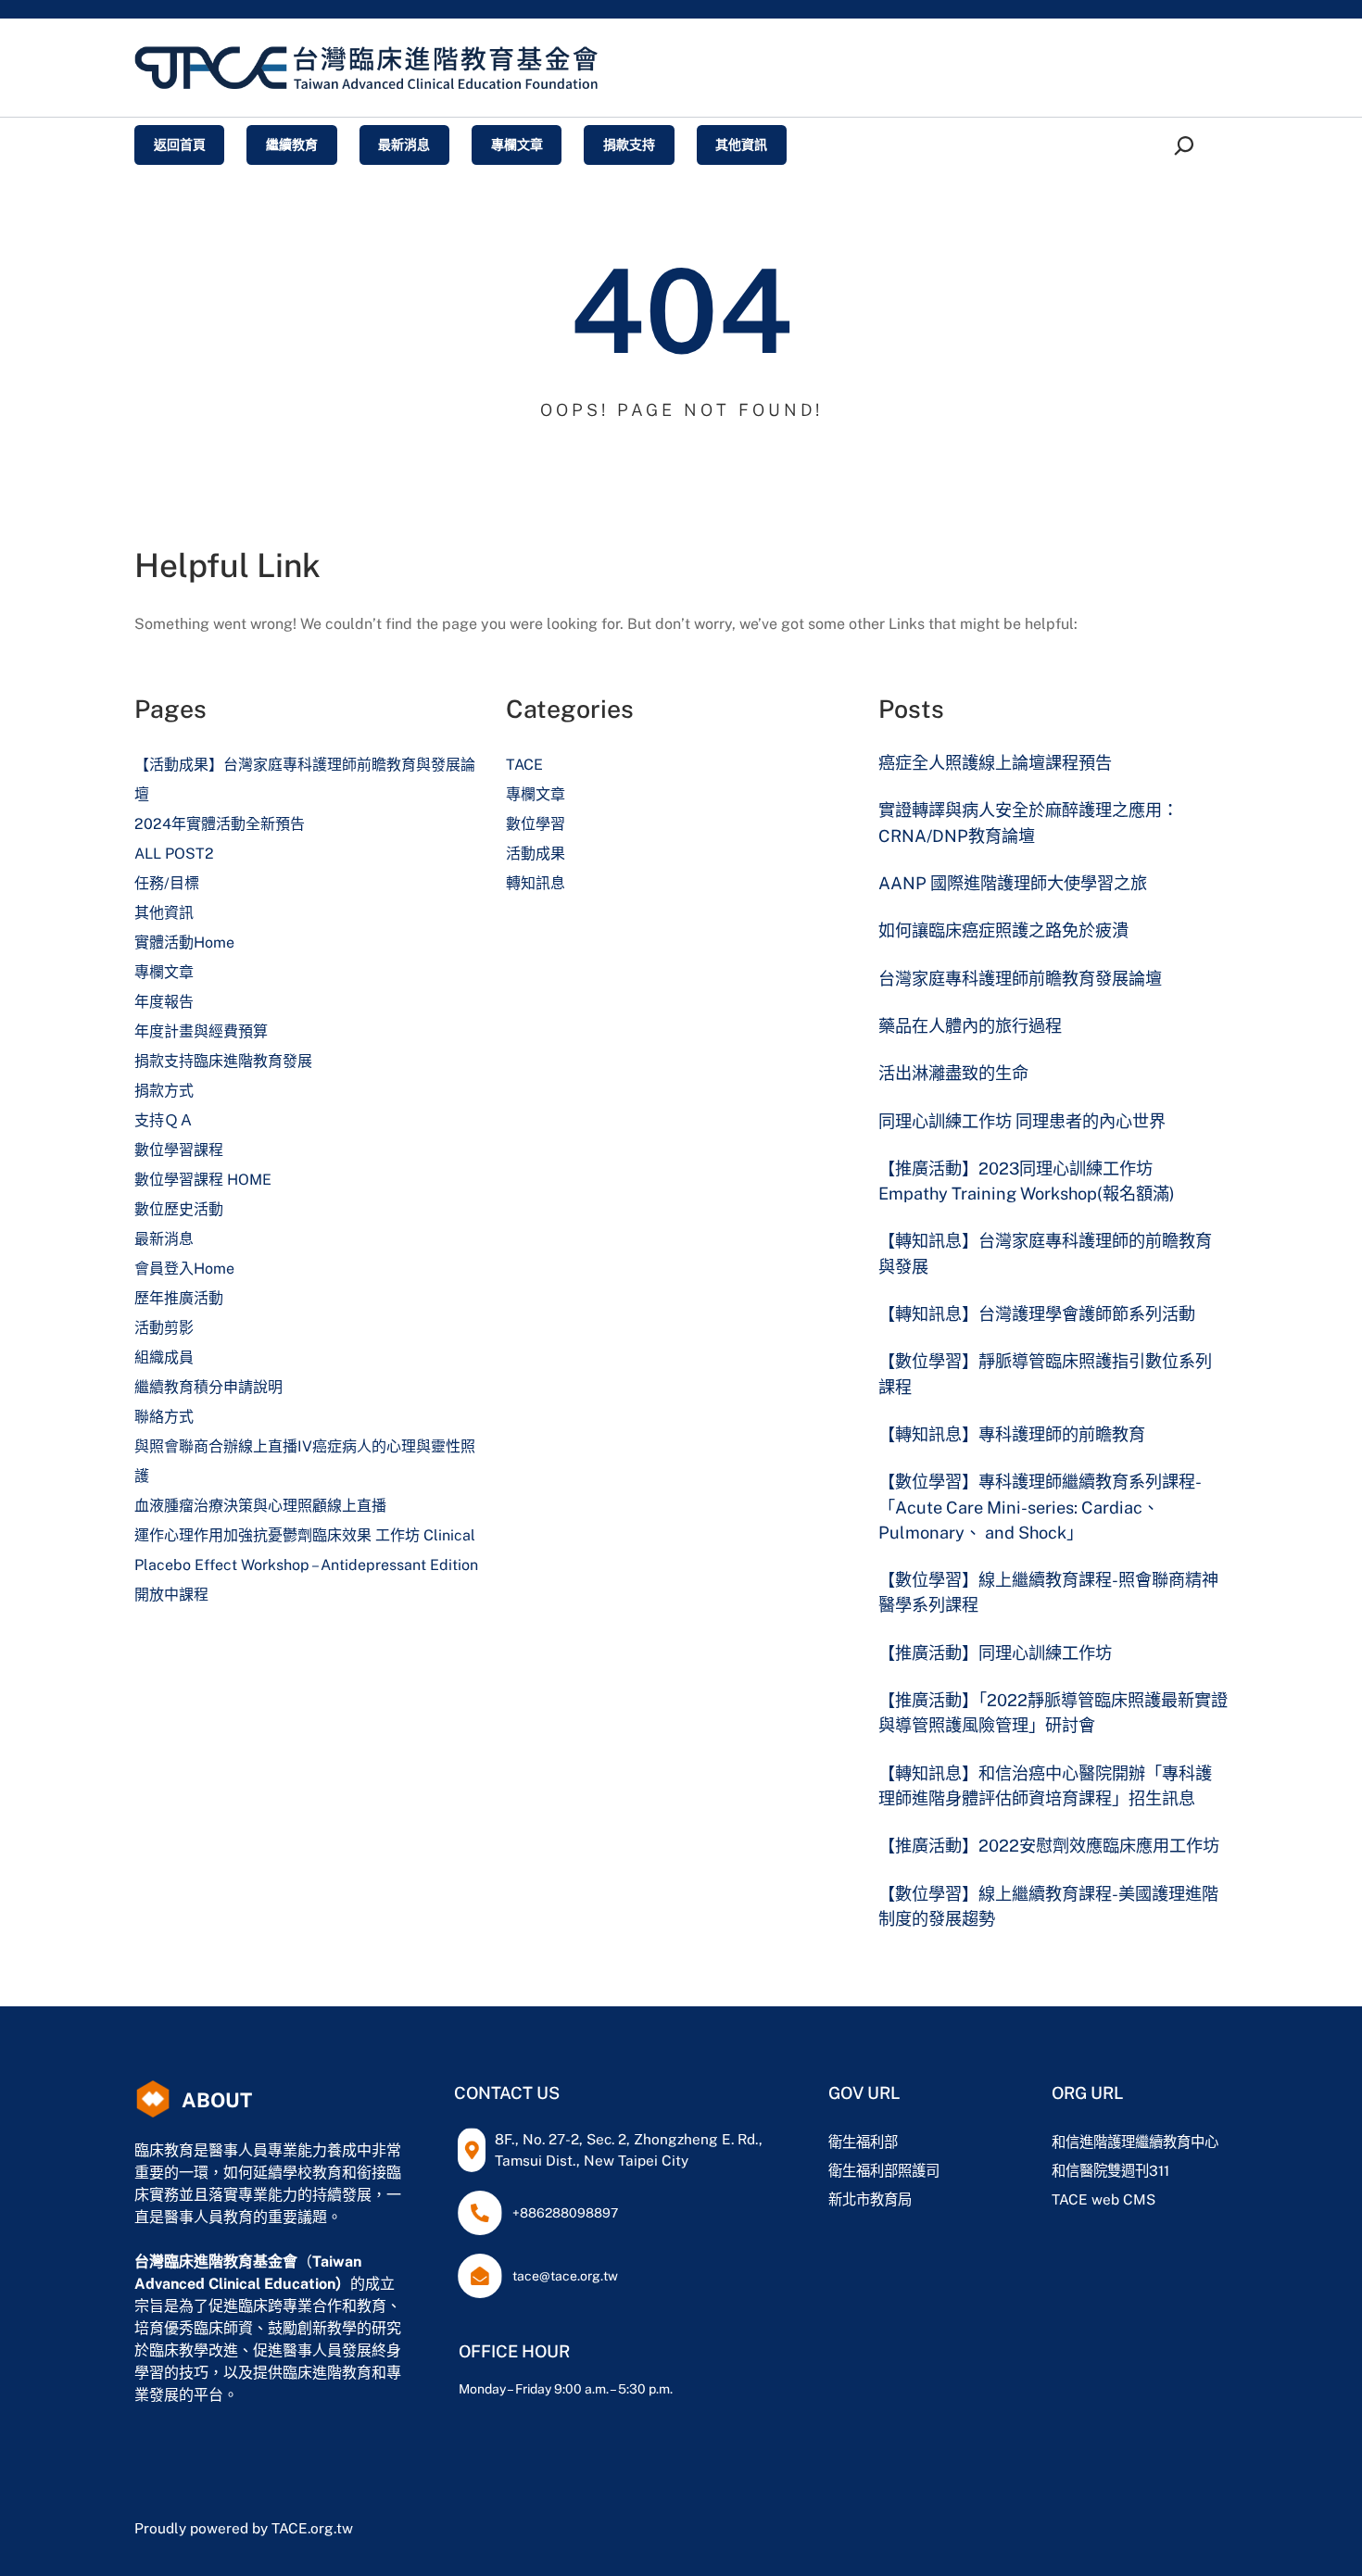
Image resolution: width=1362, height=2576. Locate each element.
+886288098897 (565, 2213)
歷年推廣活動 (179, 1298)
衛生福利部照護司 (884, 2170)
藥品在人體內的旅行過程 (970, 1026)
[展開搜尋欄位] (1187, 145)
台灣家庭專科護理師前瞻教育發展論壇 (1020, 979)
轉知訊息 (536, 883)
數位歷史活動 (179, 1209)
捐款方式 (164, 1091)
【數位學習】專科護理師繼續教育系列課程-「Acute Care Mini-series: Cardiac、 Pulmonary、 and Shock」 (1040, 1507)
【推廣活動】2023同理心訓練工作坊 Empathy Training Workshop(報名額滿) (1027, 1181)
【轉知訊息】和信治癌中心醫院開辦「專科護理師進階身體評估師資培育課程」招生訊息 (1045, 1786)
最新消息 (164, 1239)
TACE (524, 765)
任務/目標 (167, 883)
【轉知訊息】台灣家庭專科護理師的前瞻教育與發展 (1045, 1253)
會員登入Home (184, 1269)
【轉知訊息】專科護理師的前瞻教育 (1012, 1434)
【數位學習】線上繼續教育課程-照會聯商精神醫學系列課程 (1048, 1592)
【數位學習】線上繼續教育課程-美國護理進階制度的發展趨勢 (1048, 1906)
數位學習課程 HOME (203, 1180)
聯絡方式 (164, 1417)
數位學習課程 (179, 1150)
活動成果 (536, 854)
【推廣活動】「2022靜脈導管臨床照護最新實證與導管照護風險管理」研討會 (1053, 1713)
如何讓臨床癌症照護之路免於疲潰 (1003, 930)
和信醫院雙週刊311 (1110, 2170)
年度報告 (164, 1002)
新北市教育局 (870, 2199)
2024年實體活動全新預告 (220, 824)
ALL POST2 (174, 854)
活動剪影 (164, 1328)
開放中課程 (171, 1595)
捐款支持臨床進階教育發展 (223, 1061)
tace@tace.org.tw (565, 2276)
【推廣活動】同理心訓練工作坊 (995, 1653)
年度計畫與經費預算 (201, 1031)
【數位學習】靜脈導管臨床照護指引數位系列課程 (1045, 1374)
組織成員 (164, 1357)
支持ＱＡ (164, 1120)
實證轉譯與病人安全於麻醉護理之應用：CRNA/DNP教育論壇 (1028, 823)
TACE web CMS (1103, 2199)
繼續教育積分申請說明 (208, 1387)
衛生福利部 (863, 2142)
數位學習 (536, 824)
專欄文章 (164, 972)
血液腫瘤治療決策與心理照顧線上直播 (260, 1506)
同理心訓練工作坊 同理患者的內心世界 (1022, 1121)
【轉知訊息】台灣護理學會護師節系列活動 (1037, 1314)
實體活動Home (184, 942)
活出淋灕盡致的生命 (953, 1073)
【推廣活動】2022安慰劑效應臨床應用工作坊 (1049, 1846)
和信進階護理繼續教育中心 (1135, 2142)
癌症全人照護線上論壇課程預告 (995, 763)
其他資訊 (164, 913)
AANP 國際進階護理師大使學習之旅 (1013, 883)
